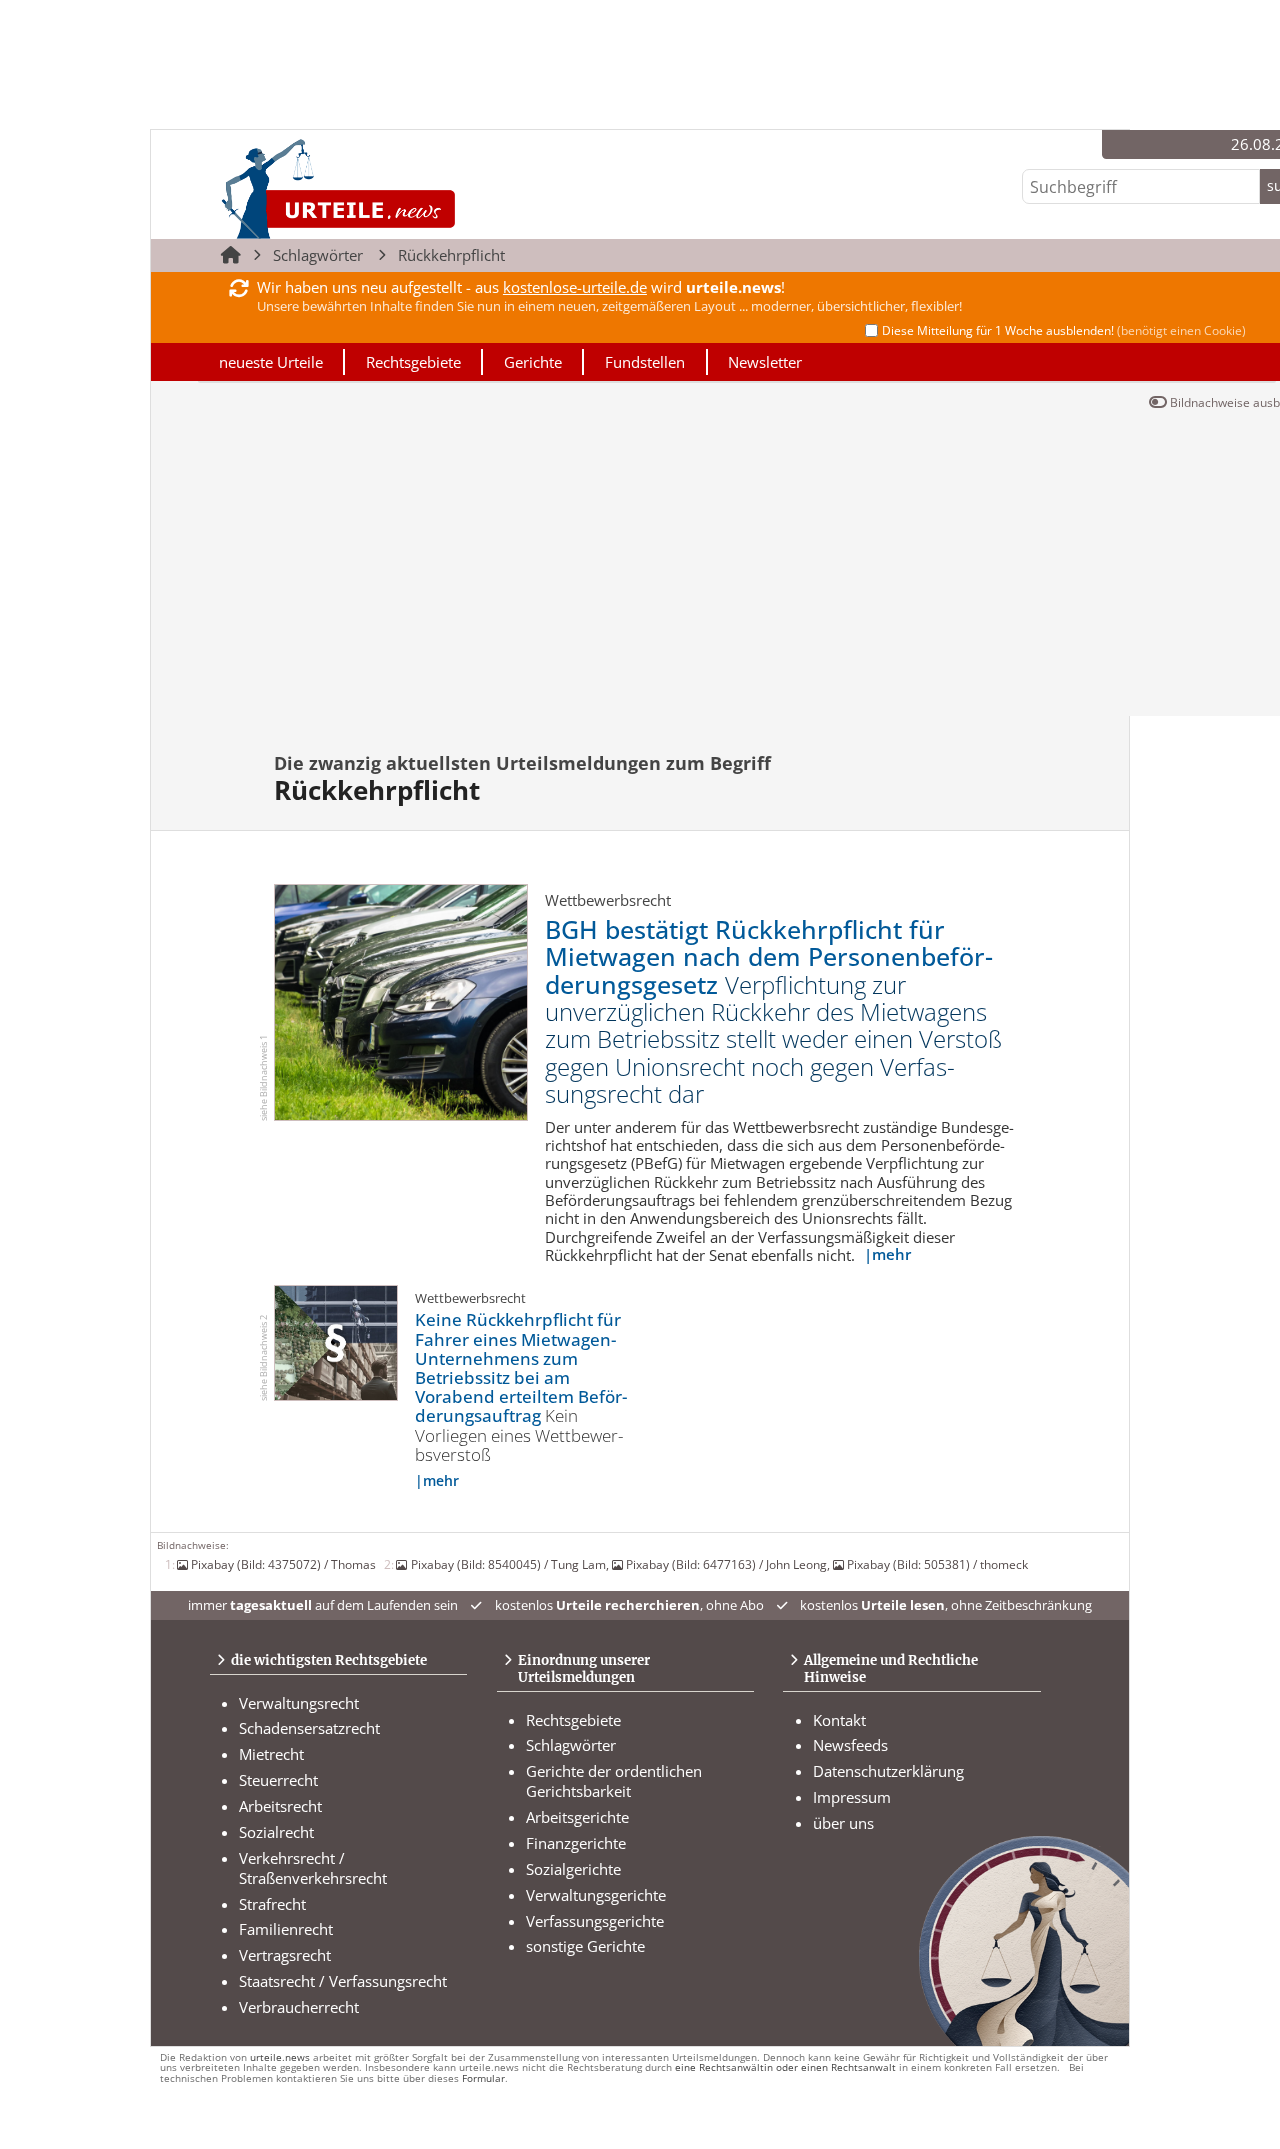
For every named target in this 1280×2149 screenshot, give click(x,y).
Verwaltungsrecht (299, 1703)
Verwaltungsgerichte (596, 1895)
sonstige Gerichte (585, 1946)
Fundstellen (645, 362)
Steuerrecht (278, 1780)
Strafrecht (272, 1904)
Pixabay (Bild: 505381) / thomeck (937, 1564)
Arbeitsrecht (280, 1806)
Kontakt (839, 1720)
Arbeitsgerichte (577, 1817)
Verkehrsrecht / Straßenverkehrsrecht (313, 1868)
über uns (843, 1823)
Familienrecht (286, 1929)
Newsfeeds (850, 1745)
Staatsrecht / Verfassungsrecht (343, 1981)
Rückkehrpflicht (451, 255)
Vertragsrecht (285, 1955)
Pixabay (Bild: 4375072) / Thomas (283, 1564)
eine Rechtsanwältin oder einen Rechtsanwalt (785, 2067)
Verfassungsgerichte (595, 1921)
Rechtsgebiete (413, 362)
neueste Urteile (271, 362)
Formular (483, 2078)
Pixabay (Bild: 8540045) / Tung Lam (508, 1564)
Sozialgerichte (573, 1869)
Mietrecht (271, 1754)
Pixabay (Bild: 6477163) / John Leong (726, 1564)
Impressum (852, 1797)
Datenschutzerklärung (888, 1771)
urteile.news (280, 2057)
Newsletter (765, 362)
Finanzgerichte (576, 1843)
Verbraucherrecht (299, 2007)
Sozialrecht (276, 1832)
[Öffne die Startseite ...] (405, 188)
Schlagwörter (318, 255)
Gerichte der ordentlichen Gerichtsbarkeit (614, 1781)
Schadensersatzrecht (309, 1728)
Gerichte (533, 362)
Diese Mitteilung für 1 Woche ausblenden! (1064, 330)
